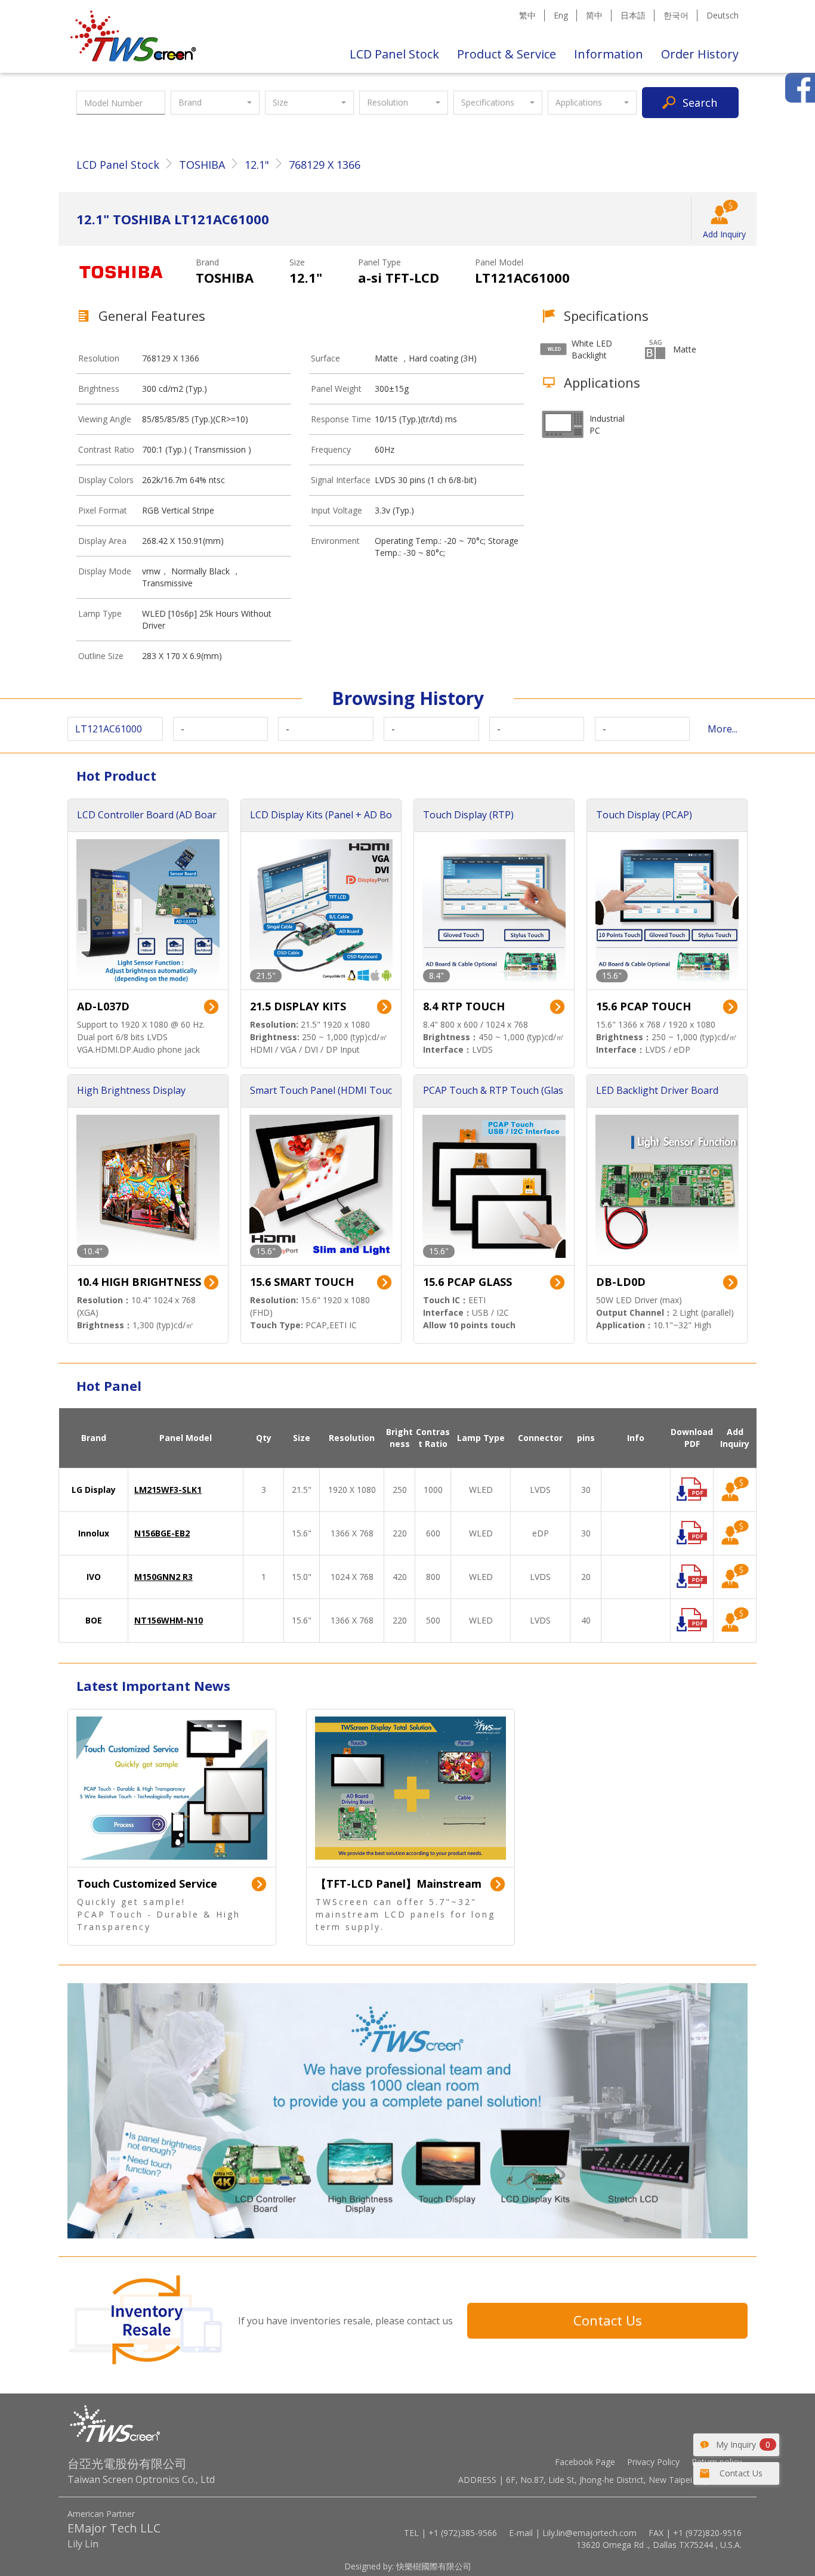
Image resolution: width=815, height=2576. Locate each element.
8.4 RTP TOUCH (464, 1006)
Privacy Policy (653, 2462)
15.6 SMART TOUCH (302, 1282)
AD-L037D (103, 1006)
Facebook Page (585, 2462)
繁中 (527, 15)
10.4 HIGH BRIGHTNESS (139, 1282)
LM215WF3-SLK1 (168, 1490)
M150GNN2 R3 (163, 1577)
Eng (561, 15)
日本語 (633, 15)
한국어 (676, 15)
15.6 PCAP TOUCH (643, 1006)
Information (609, 54)
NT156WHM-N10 (169, 1620)
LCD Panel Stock (394, 54)
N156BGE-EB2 (162, 1533)
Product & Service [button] (507, 54)
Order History (700, 54)
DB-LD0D (621, 1282)
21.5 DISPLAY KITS (298, 1006)
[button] (215, 103)
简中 (594, 15)
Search (700, 103)
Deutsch (723, 15)
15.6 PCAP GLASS (467, 1282)
